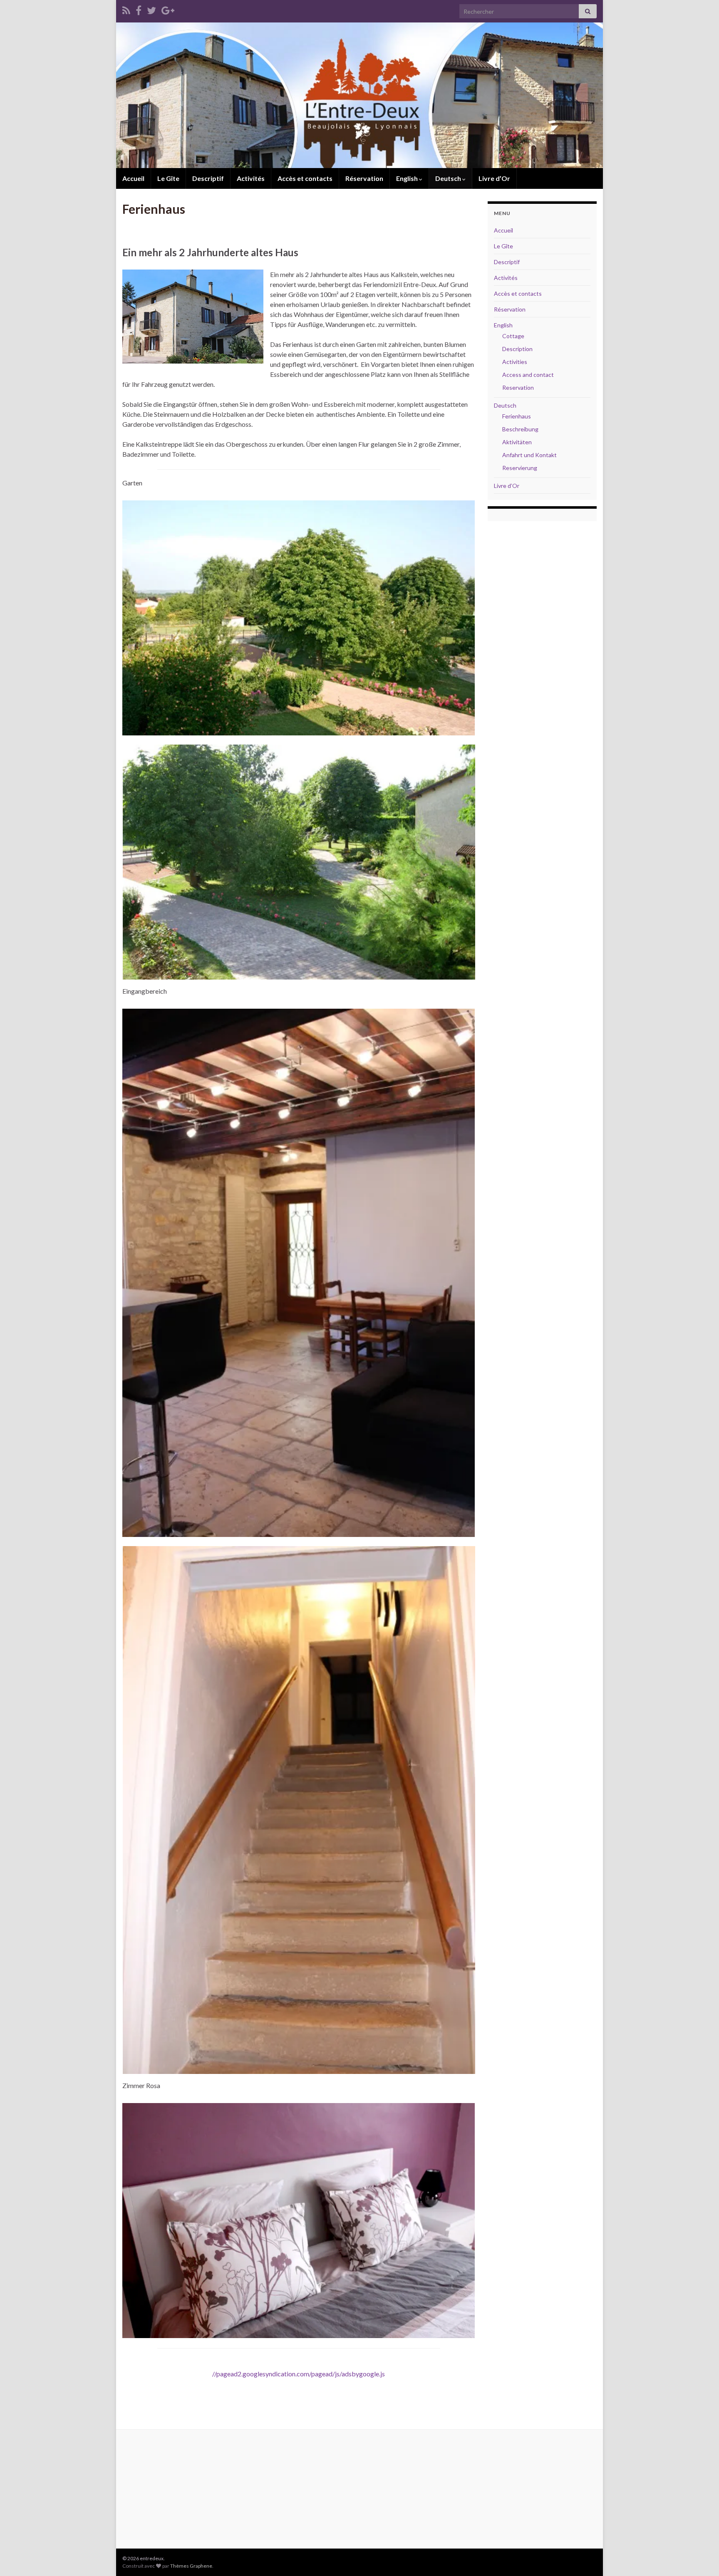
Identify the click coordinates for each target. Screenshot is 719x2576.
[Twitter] (151, 9)
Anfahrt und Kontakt (529, 455)
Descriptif (208, 178)
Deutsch (449, 178)
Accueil (133, 178)
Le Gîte (168, 178)
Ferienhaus (517, 416)
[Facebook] (139, 9)
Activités (251, 178)
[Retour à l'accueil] (359, 95)
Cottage (513, 336)
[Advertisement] (299, 2391)
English (408, 178)
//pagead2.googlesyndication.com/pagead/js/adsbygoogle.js (299, 2374)
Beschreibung (520, 429)
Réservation (364, 178)
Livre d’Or (494, 178)
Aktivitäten (517, 442)
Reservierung (520, 468)
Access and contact (528, 375)
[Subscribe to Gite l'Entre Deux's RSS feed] (126, 9)
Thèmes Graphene (191, 2566)
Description (517, 349)
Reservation (518, 387)
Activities (515, 362)
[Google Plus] (168, 9)
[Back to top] (700, 2557)
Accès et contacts (305, 178)
